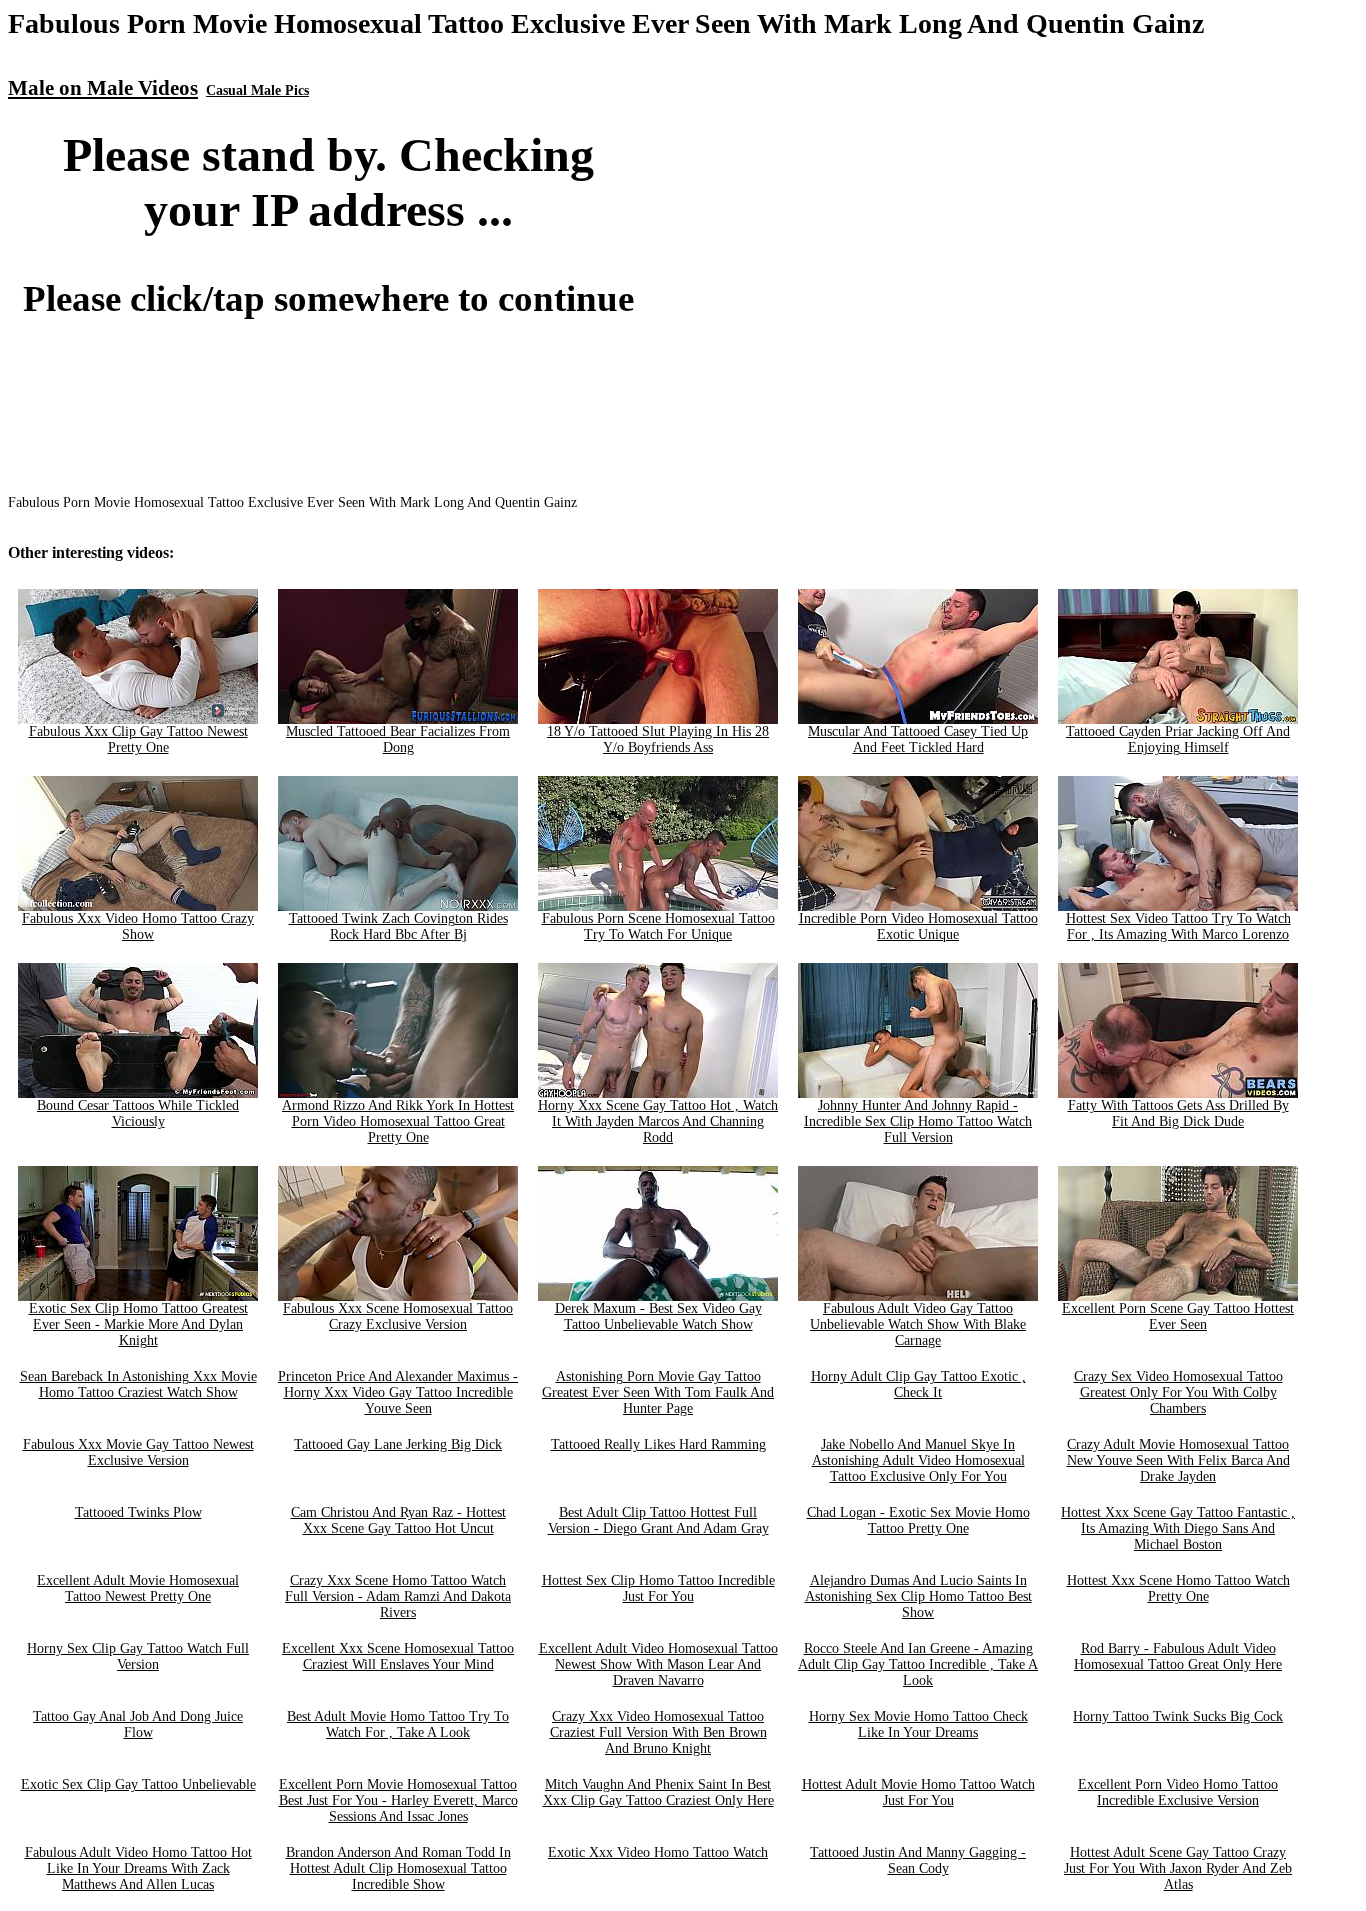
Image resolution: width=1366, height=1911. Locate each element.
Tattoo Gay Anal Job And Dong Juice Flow (138, 1724)
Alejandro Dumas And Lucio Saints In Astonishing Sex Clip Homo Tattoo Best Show (918, 1596)
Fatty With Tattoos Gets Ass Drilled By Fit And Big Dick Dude (1178, 1113)
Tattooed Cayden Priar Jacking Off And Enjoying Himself (1178, 739)
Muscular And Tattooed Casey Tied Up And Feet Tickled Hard (918, 739)
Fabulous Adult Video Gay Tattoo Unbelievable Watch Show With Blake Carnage (918, 1324)
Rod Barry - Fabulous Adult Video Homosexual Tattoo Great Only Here (1178, 1656)
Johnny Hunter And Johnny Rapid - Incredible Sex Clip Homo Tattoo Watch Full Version (918, 1121)
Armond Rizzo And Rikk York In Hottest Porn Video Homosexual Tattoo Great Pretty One (398, 1121)
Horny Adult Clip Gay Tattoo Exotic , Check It (918, 1384)
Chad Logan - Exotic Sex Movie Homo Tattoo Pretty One (918, 1520)
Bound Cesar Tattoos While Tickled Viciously (138, 1113)
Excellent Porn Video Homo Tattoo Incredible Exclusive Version (1178, 1792)
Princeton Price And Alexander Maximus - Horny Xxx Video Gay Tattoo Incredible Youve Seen (398, 1392)
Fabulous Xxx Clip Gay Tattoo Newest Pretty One (138, 739)
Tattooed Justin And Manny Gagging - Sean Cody (918, 1860)
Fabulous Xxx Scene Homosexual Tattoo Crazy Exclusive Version (398, 1316)
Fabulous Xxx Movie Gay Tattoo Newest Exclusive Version (138, 1452)
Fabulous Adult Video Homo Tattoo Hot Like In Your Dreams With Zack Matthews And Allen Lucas (138, 1868)
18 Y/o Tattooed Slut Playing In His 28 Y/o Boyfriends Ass (658, 739)
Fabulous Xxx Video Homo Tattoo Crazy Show (138, 926)
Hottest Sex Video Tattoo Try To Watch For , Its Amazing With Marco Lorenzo (1178, 926)
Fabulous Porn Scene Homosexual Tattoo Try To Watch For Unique (658, 926)
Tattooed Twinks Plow (138, 1512)
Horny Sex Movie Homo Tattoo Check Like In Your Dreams (918, 1724)
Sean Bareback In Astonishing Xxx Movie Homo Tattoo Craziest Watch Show (138, 1384)
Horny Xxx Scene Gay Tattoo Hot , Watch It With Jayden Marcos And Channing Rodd (658, 1121)
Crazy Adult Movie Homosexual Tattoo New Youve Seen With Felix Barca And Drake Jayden (1178, 1460)
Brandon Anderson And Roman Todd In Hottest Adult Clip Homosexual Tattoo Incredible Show (398, 1868)
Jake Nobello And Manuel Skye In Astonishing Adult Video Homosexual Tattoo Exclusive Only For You (918, 1460)
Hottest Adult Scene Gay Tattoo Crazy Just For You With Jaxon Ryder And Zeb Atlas (1178, 1868)
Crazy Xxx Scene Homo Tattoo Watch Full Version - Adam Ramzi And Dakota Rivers (398, 1596)
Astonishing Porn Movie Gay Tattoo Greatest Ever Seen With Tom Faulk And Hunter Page (658, 1392)
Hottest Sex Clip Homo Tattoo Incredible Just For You (658, 1588)
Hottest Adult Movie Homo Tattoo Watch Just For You (918, 1792)
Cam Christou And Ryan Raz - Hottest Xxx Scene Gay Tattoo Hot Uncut (398, 1520)
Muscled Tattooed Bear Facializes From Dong (398, 739)
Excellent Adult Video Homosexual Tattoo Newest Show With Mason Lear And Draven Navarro (658, 1664)
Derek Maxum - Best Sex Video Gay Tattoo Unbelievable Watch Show (658, 1316)
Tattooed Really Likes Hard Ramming (658, 1444)
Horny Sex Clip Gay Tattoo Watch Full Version (138, 1656)
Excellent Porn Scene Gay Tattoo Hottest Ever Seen (1178, 1316)
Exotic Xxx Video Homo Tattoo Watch (658, 1852)
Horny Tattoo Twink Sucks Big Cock (1178, 1716)
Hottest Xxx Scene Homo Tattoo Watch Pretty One (1178, 1588)
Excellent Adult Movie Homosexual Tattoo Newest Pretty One (138, 1588)
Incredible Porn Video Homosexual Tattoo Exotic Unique (918, 926)
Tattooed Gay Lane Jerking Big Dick (398, 1444)
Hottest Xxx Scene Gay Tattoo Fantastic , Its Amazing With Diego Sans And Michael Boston (1178, 1528)
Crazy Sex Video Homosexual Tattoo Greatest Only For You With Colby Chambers (1178, 1392)
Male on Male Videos (103, 88)
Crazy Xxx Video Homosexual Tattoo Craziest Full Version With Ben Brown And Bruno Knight (658, 1732)
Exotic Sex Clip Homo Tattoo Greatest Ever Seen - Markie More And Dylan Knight (138, 1324)
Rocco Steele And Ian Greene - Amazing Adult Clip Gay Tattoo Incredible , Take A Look (918, 1664)
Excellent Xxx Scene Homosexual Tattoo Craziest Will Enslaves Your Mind (398, 1656)
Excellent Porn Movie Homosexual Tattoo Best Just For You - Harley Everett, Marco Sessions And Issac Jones (398, 1800)
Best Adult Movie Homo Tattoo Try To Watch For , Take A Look (398, 1724)
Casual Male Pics (257, 90)
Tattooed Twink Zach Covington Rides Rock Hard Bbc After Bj (398, 926)
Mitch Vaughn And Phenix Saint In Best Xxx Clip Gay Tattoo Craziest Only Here (658, 1792)
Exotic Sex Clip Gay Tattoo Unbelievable (138, 1784)
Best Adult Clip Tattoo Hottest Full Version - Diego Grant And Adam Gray (658, 1520)
